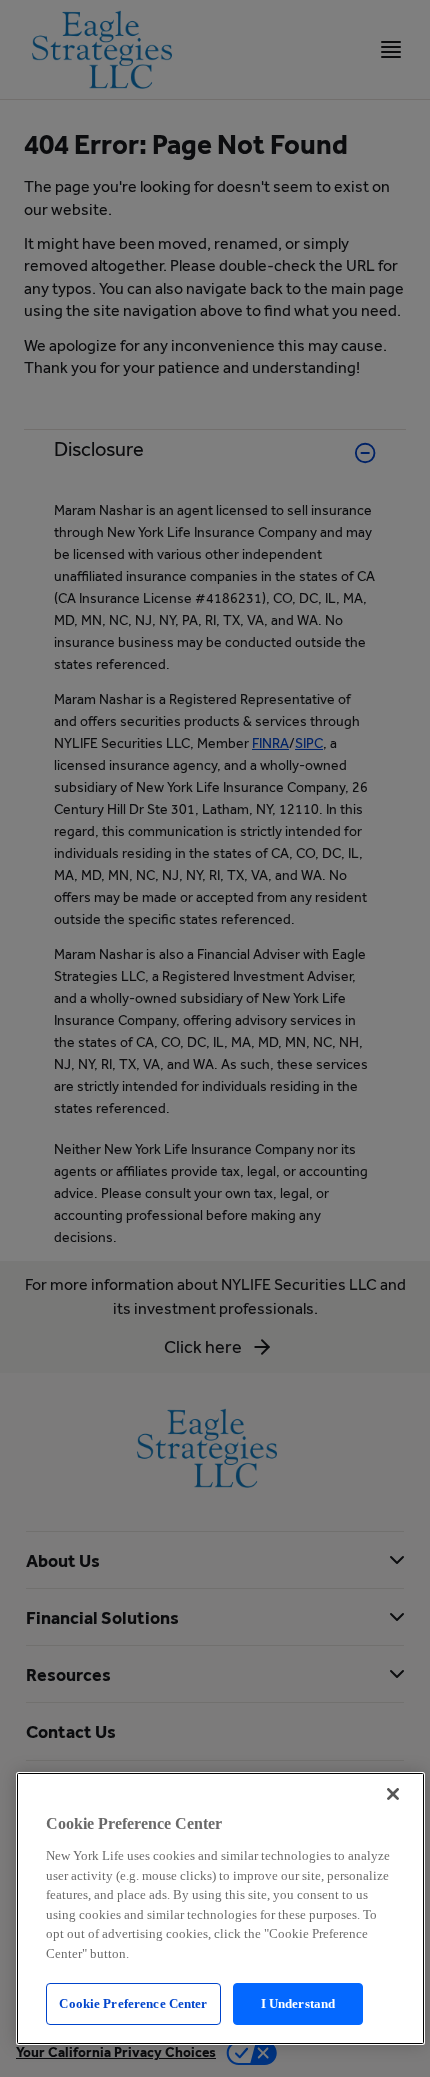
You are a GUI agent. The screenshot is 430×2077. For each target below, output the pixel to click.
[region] (220, 1908)
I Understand (298, 2003)
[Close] (393, 1794)
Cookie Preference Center (133, 2003)
